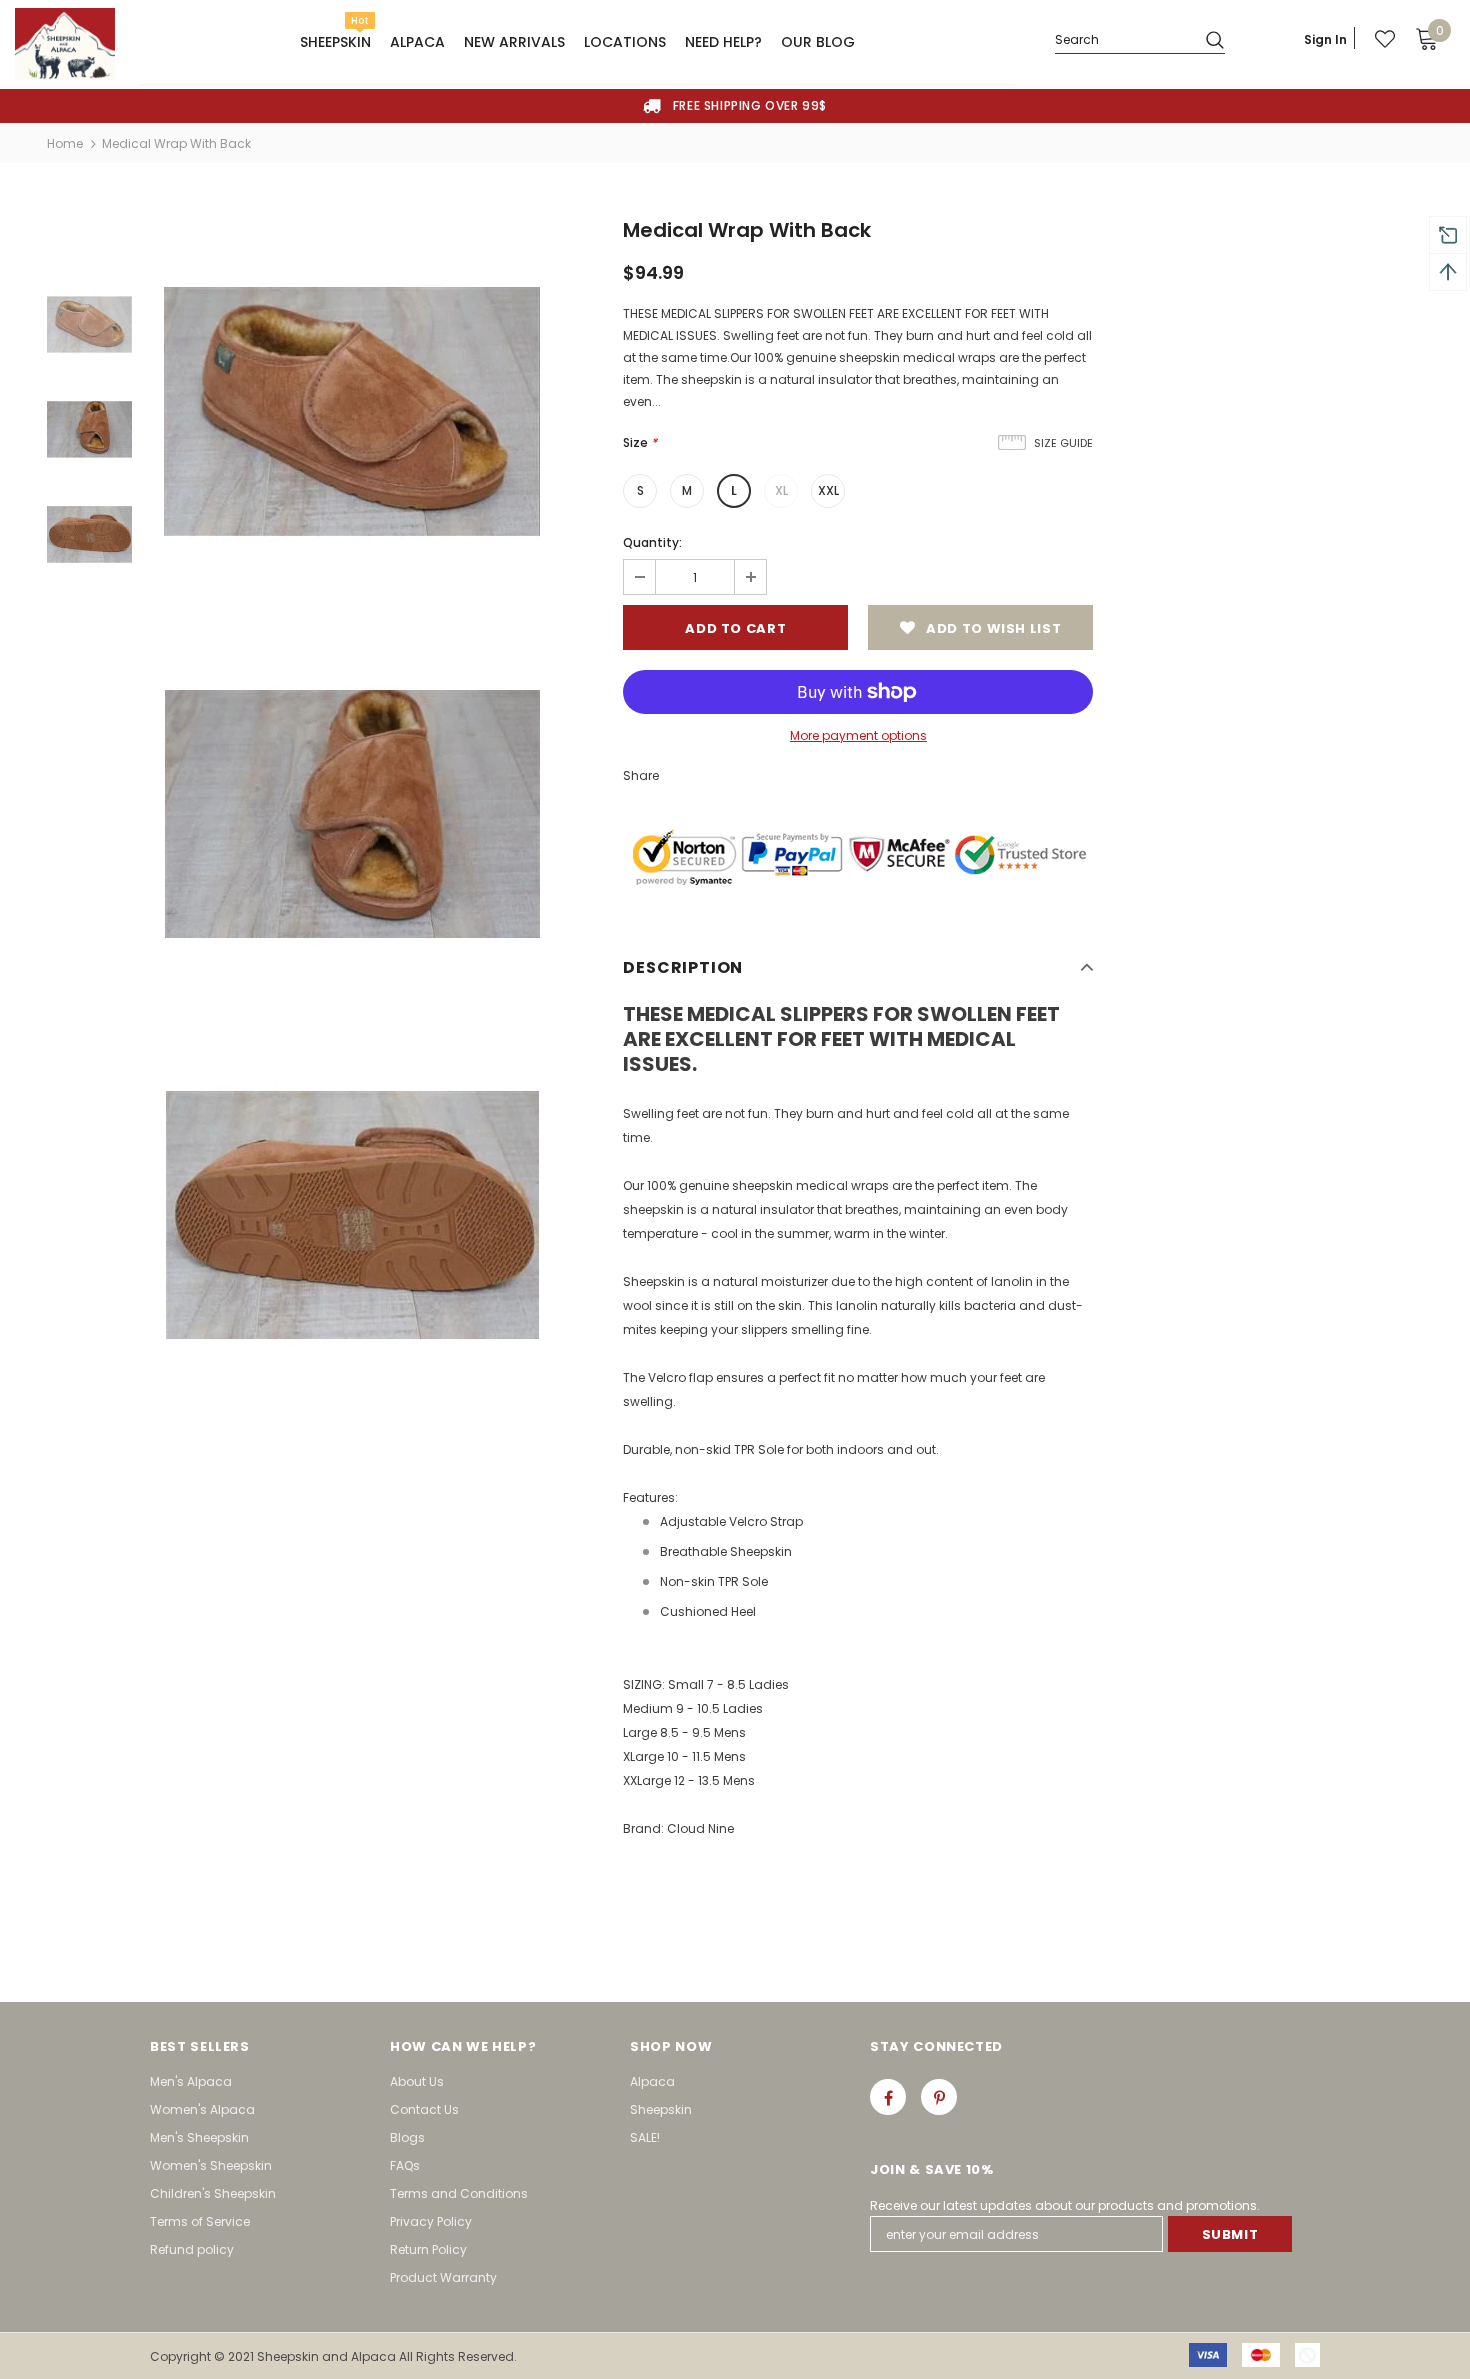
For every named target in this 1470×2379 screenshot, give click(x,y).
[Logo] (65, 44)
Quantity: (652, 542)
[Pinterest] (939, 2097)
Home (65, 143)
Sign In (1325, 39)
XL (781, 490)
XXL (828, 490)
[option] (735, 106)
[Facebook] (888, 2097)
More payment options (858, 735)
